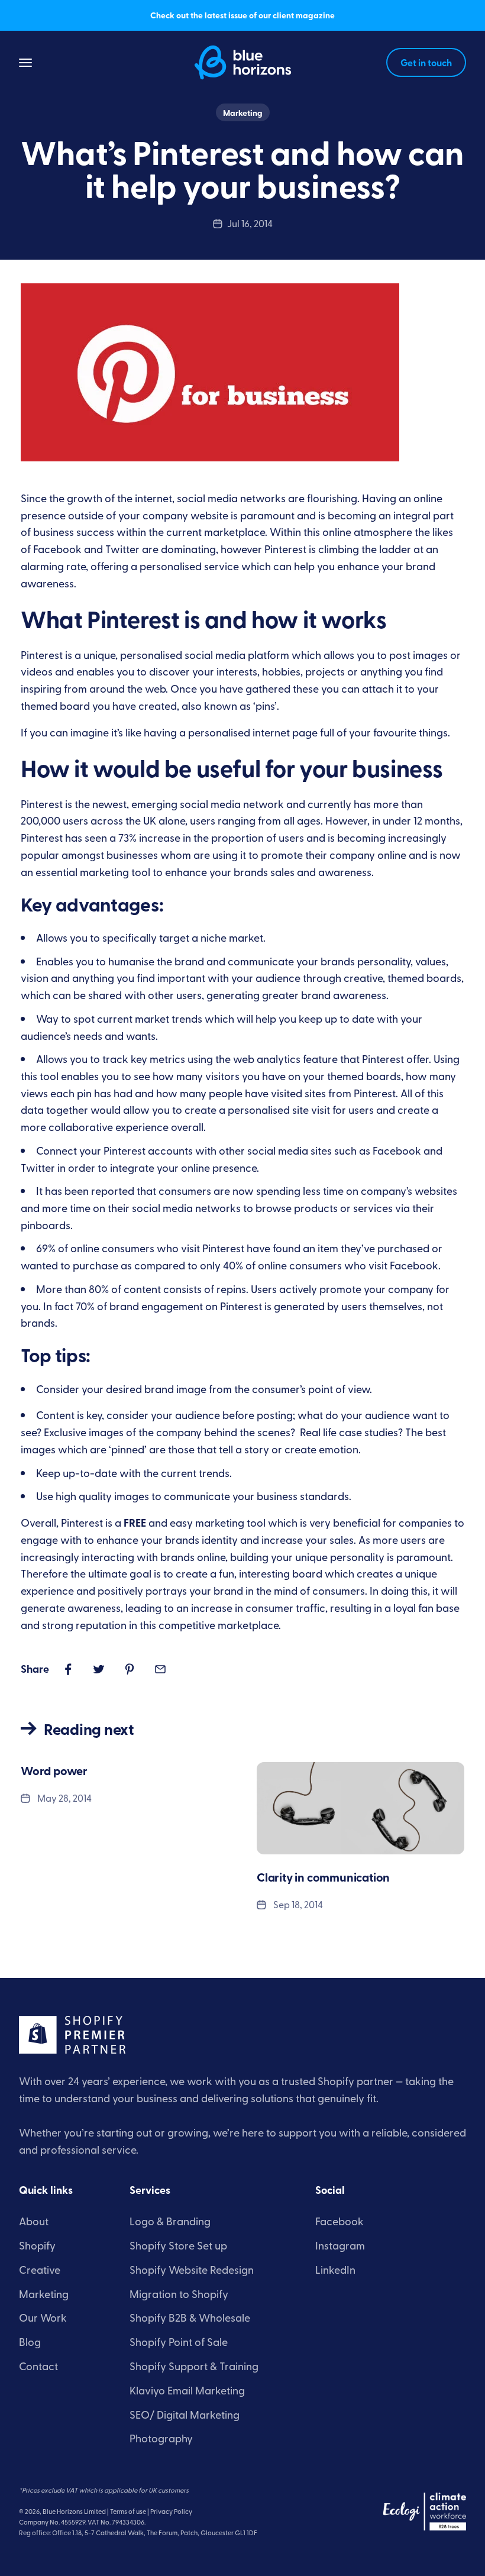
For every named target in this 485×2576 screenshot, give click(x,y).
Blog (30, 2341)
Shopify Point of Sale (179, 2341)
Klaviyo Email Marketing (187, 2390)
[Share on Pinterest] (130, 1669)
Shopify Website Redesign (192, 2269)
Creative (40, 2269)
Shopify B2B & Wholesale (190, 2317)
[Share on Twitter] (99, 1669)
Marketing (243, 112)
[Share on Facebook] (68, 1669)
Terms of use (128, 2511)
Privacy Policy (171, 2511)
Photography (161, 2438)
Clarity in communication (323, 1877)
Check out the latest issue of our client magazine (242, 15)
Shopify (37, 2245)
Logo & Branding (170, 2221)
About (34, 2221)
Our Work (43, 2317)
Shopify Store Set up (178, 2245)
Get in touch (426, 62)
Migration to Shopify (179, 2294)
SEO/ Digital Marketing (185, 2414)
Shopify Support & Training (194, 2366)
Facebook (339, 2221)
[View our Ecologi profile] (425, 2512)
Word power (54, 1770)
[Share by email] (160, 1669)
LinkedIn (335, 2269)
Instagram (340, 2245)
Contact (38, 2366)
